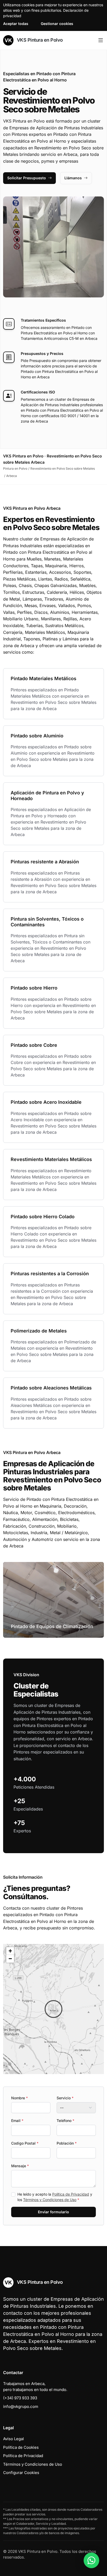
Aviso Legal (14, 2439)
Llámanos (73, 178)
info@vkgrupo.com (21, 2406)
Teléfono (65, 2121)
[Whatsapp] (91, 2560)
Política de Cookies (21, 2447)
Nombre (19, 2098)
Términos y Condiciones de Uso (50, 2200)
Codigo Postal (25, 2143)
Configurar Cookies (21, 2473)
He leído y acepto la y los (55, 2197)
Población (67, 2143)
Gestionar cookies (57, 24)
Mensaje (20, 2166)
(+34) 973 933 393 (20, 2398)
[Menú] (101, 40)
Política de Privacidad (71, 2194)
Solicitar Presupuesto (27, 178)
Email (17, 2121)
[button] (53, 2009)
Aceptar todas (16, 24)
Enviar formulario (53, 2212)
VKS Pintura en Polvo (39, 40)
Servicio (65, 2098)
